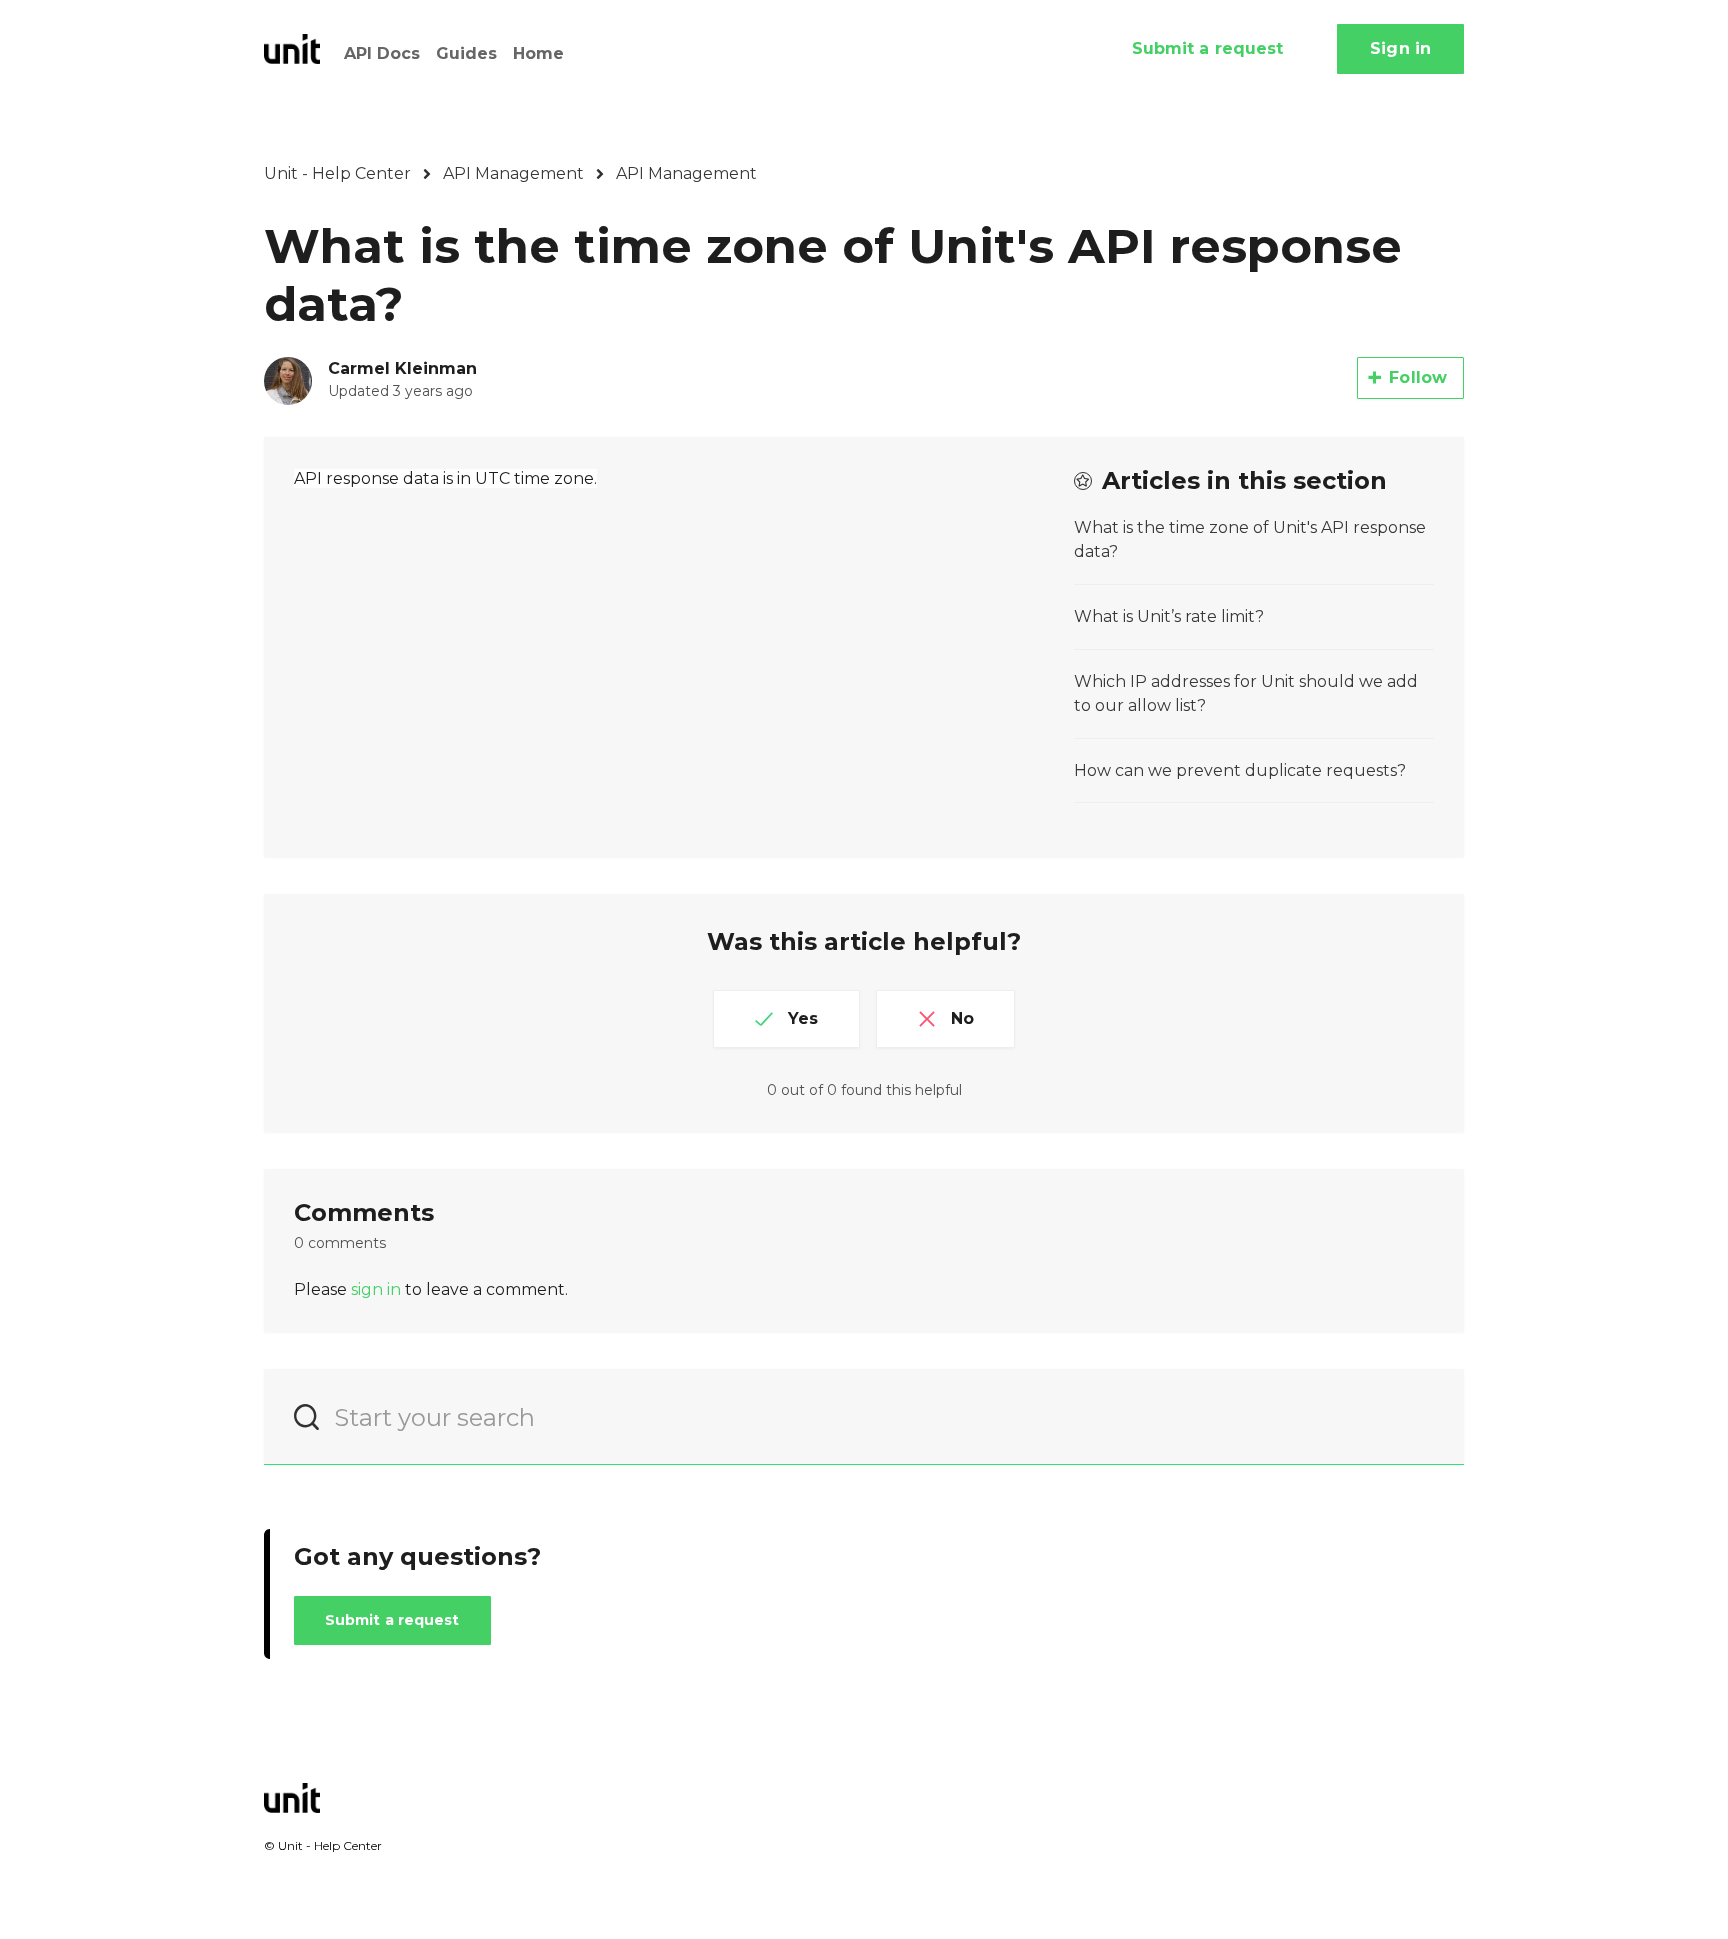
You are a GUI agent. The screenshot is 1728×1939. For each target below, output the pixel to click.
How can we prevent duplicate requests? (1240, 770)
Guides (466, 53)
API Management (513, 173)
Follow (1418, 377)
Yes (803, 1018)
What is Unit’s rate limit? (1169, 616)
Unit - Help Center (337, 173)
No (962, 1018)
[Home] (292, 49)
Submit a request (1208, 48)
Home (538, 53)
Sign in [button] (1400, 48)
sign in (376, 1289)
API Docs (382, 53)
